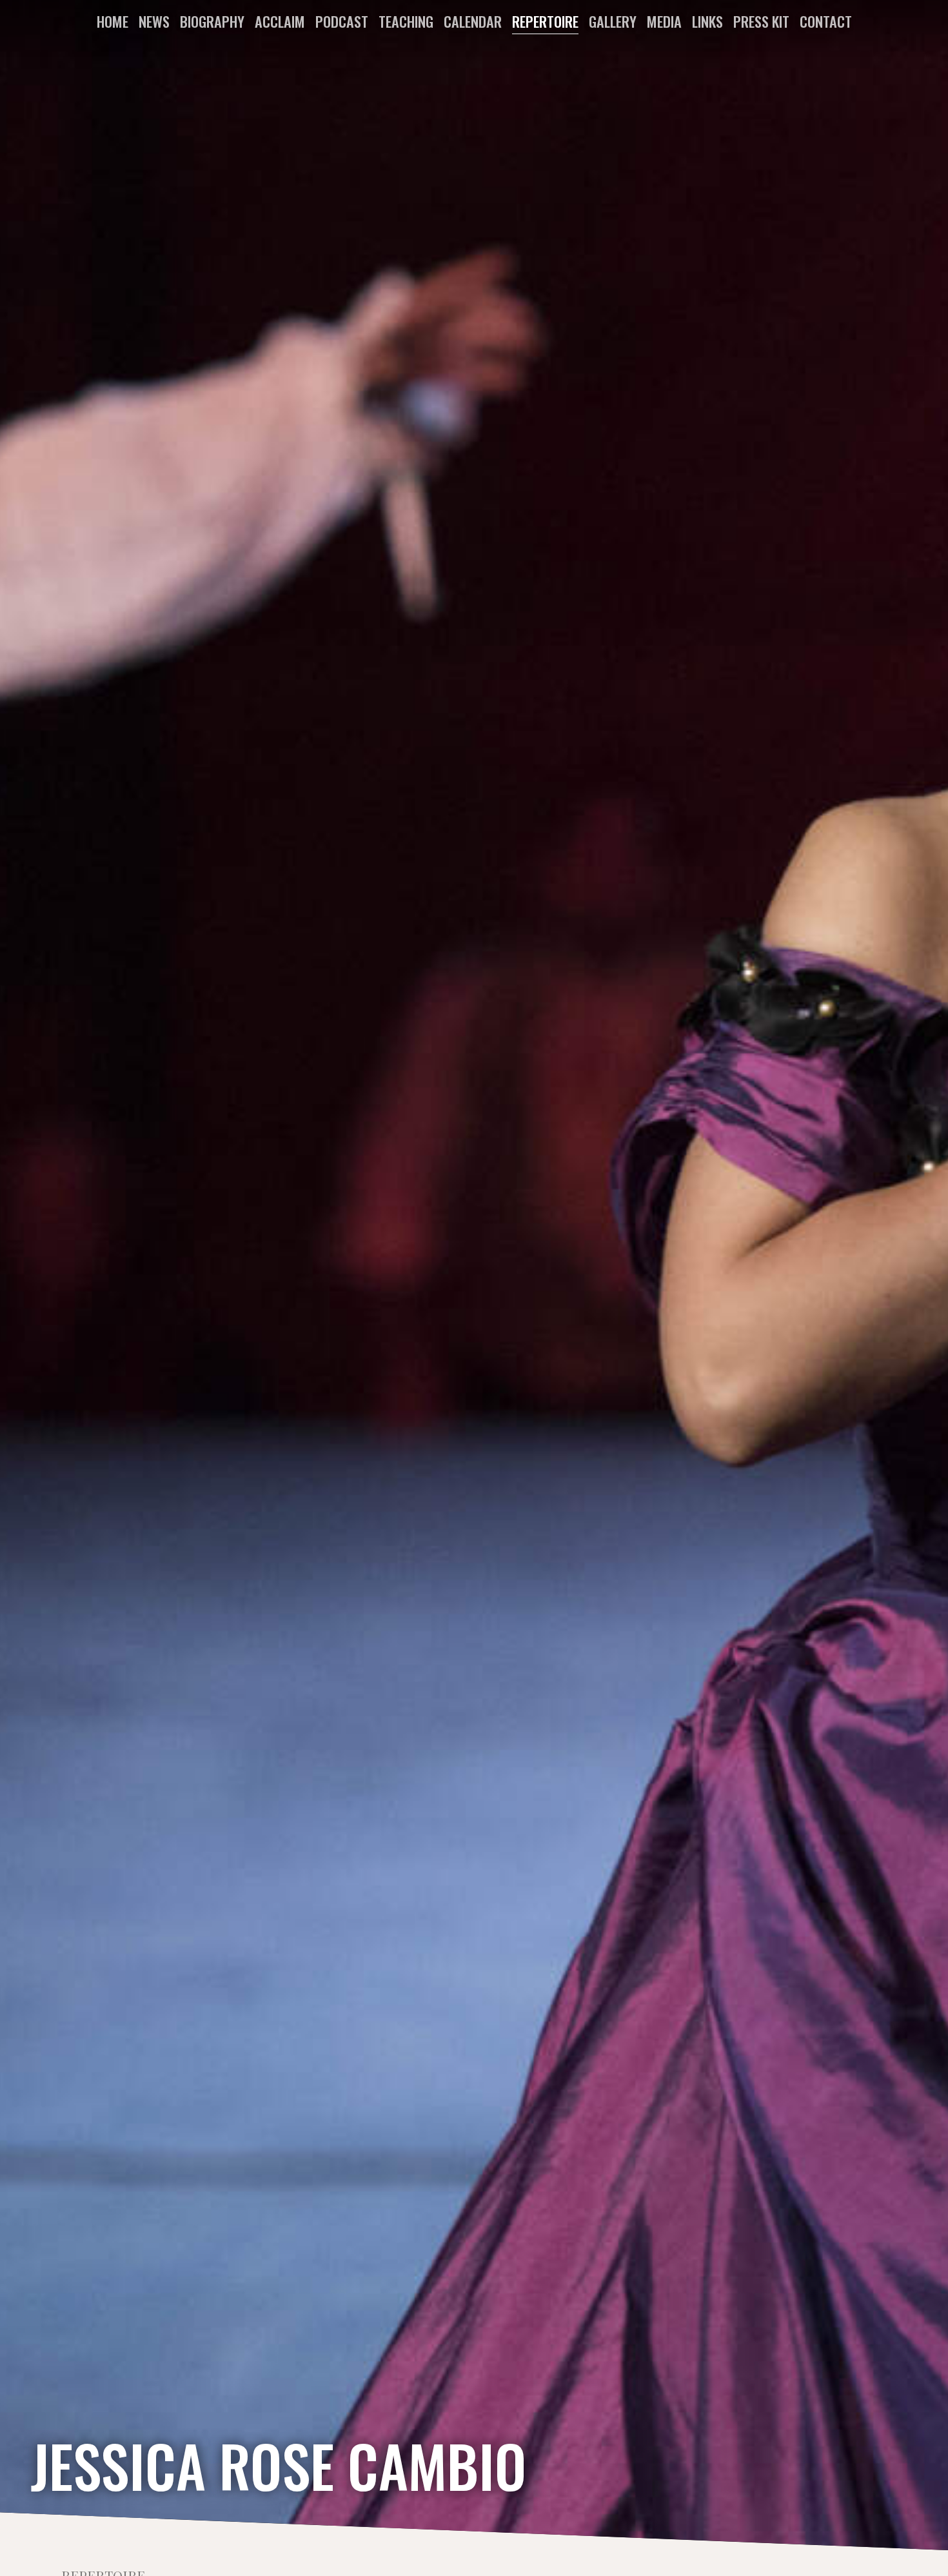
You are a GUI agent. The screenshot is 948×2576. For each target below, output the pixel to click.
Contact (826, 21)
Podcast (342, 21)
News (154, 21)
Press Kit (761, 21)
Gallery (613, 21)
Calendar (473, 21)
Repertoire (545, 21)
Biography (212, 21)
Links (707, 21)
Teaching (406, 21)
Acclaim (280, 21)
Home (113, 21)
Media (664, 21)
